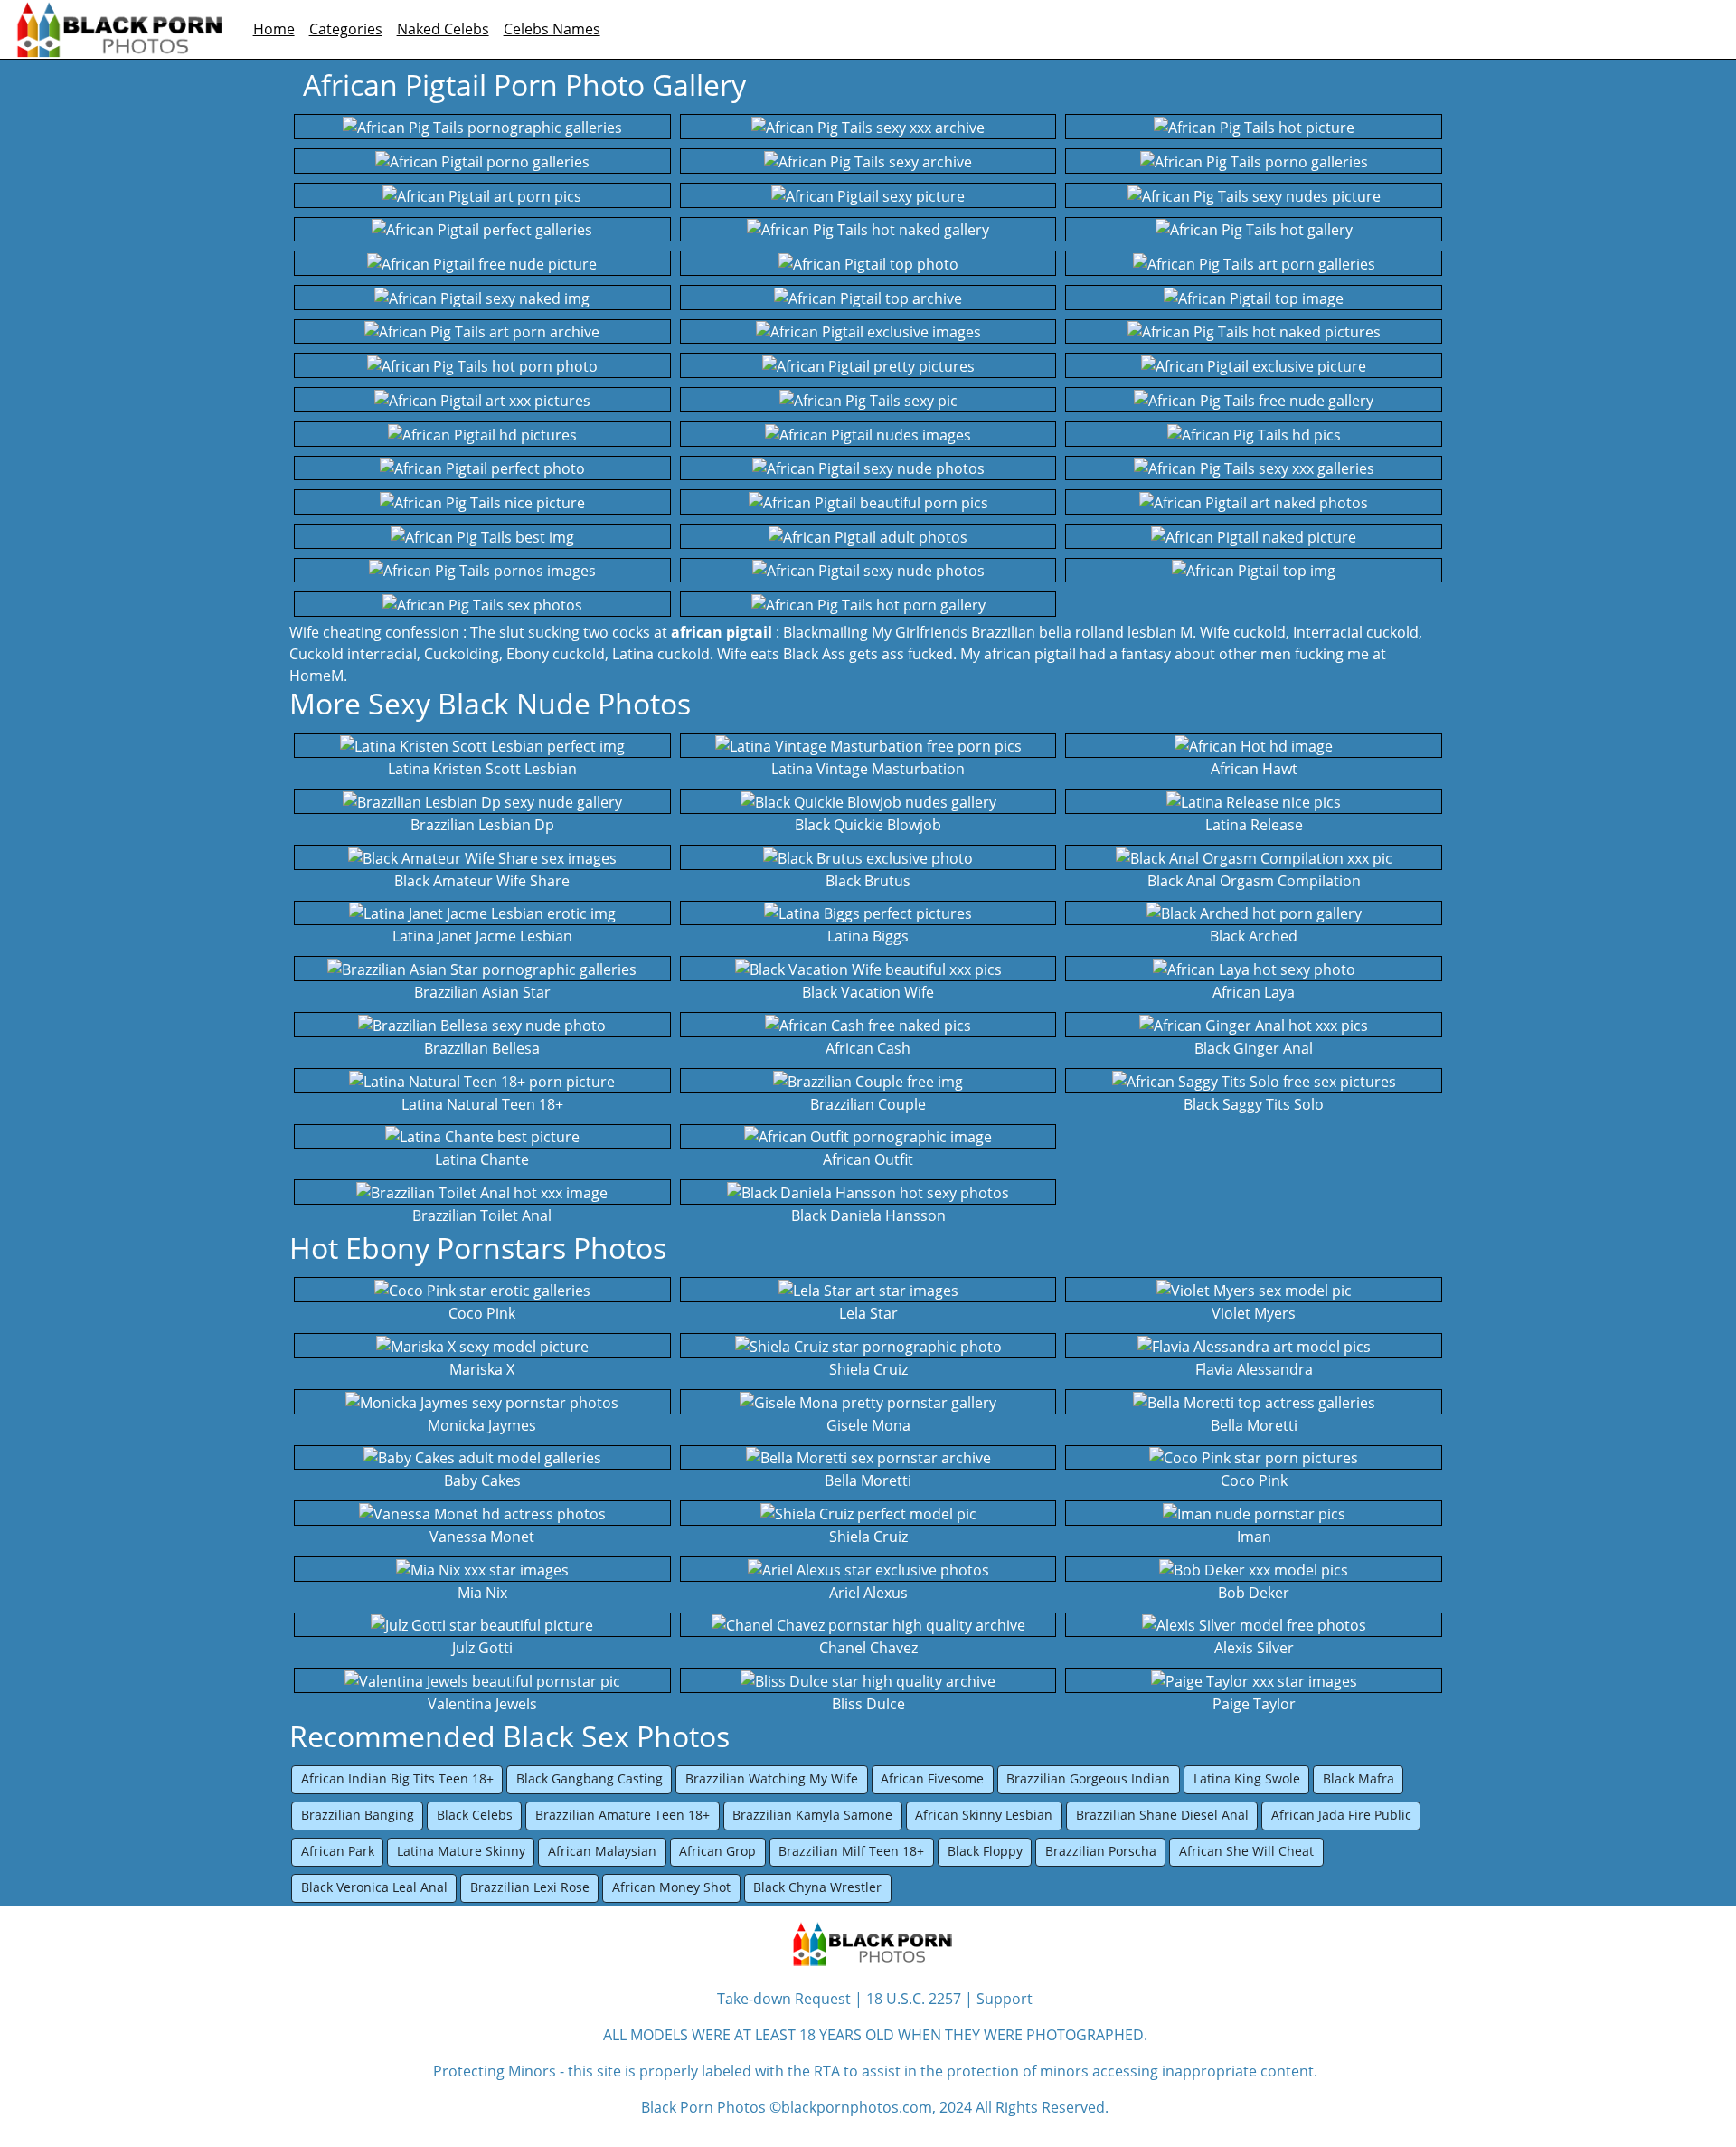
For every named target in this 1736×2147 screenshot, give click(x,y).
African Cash (868, 1048)
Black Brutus (868, 881)
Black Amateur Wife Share (482, 881)
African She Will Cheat (1246, 1851)
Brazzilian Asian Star (482, 992)
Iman (1254, 1537)
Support (1005, 1999)
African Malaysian (602, 1851)
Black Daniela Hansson (868, 1215)
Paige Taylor (1254, 1704)
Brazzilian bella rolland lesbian (1074, 632)
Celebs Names (552, 29)
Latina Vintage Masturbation (868, 769)
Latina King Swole (1247, 1778)
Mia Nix (482, 1593)
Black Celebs (475, 1815)
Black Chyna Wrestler (817, 1887)
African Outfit (868, 1159)
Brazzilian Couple (868, 1104)
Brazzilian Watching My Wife (772, 1778)
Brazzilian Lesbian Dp (482, 825)
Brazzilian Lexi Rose (530, 1887)
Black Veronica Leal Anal (374, 1887)
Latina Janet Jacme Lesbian (482, 936)
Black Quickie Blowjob (868, 825)
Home (274, 29)
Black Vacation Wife (868, 992)
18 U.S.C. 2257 (914, 1999)
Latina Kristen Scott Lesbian (482, 769)
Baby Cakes (482, 1480)
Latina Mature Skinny (461, 1851)
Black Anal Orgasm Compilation (1254, 881)
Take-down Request (784, 1999)
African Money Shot (671, 1887)
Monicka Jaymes (482, 1425)
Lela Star (868, 1313)
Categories (346, 29)
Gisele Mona (868, 1425)
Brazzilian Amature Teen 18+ (623, 1815)
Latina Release (1254, 825)
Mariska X (482, 1369)
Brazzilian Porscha (1101, 1851)
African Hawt (1254, 769)
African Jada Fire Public (1341, 1815)
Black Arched (1254, 936)
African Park (338, 1851)
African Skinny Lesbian (984, 1815)
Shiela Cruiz (868, 1369)
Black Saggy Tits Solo (1254, 1104)
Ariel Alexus (868, 1593)
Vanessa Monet (482, 1537)
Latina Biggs (868, 936)
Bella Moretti (868, 1480)
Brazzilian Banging (358, 1815)
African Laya (1254, 992)
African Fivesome (932, 1778)
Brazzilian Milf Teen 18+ (851, 1851)
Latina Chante (482, 1159)
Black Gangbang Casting (590, 1778)
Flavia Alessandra (1254, 1369)
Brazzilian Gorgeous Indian (1088, 1778)
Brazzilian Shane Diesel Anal (1162, 1815)
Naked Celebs (443, 29)
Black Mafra (1359, 1778)
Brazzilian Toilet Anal (482, 1215)
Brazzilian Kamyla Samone (812, 1815)
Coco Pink (482, 1313)
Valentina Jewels (482, 1704)
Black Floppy (985, 1851)
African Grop (717, 1851)
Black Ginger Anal (1254, 1048)
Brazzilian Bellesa (482, 1048)
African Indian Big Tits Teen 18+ (397, 1778)
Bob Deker (1254, 1593)
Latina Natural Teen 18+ (482, 1104)
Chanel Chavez (868, 1648)
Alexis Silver (1254, 1648)
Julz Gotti (482, 1648)
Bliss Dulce (868, 1704)
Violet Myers (1254, 1313)
